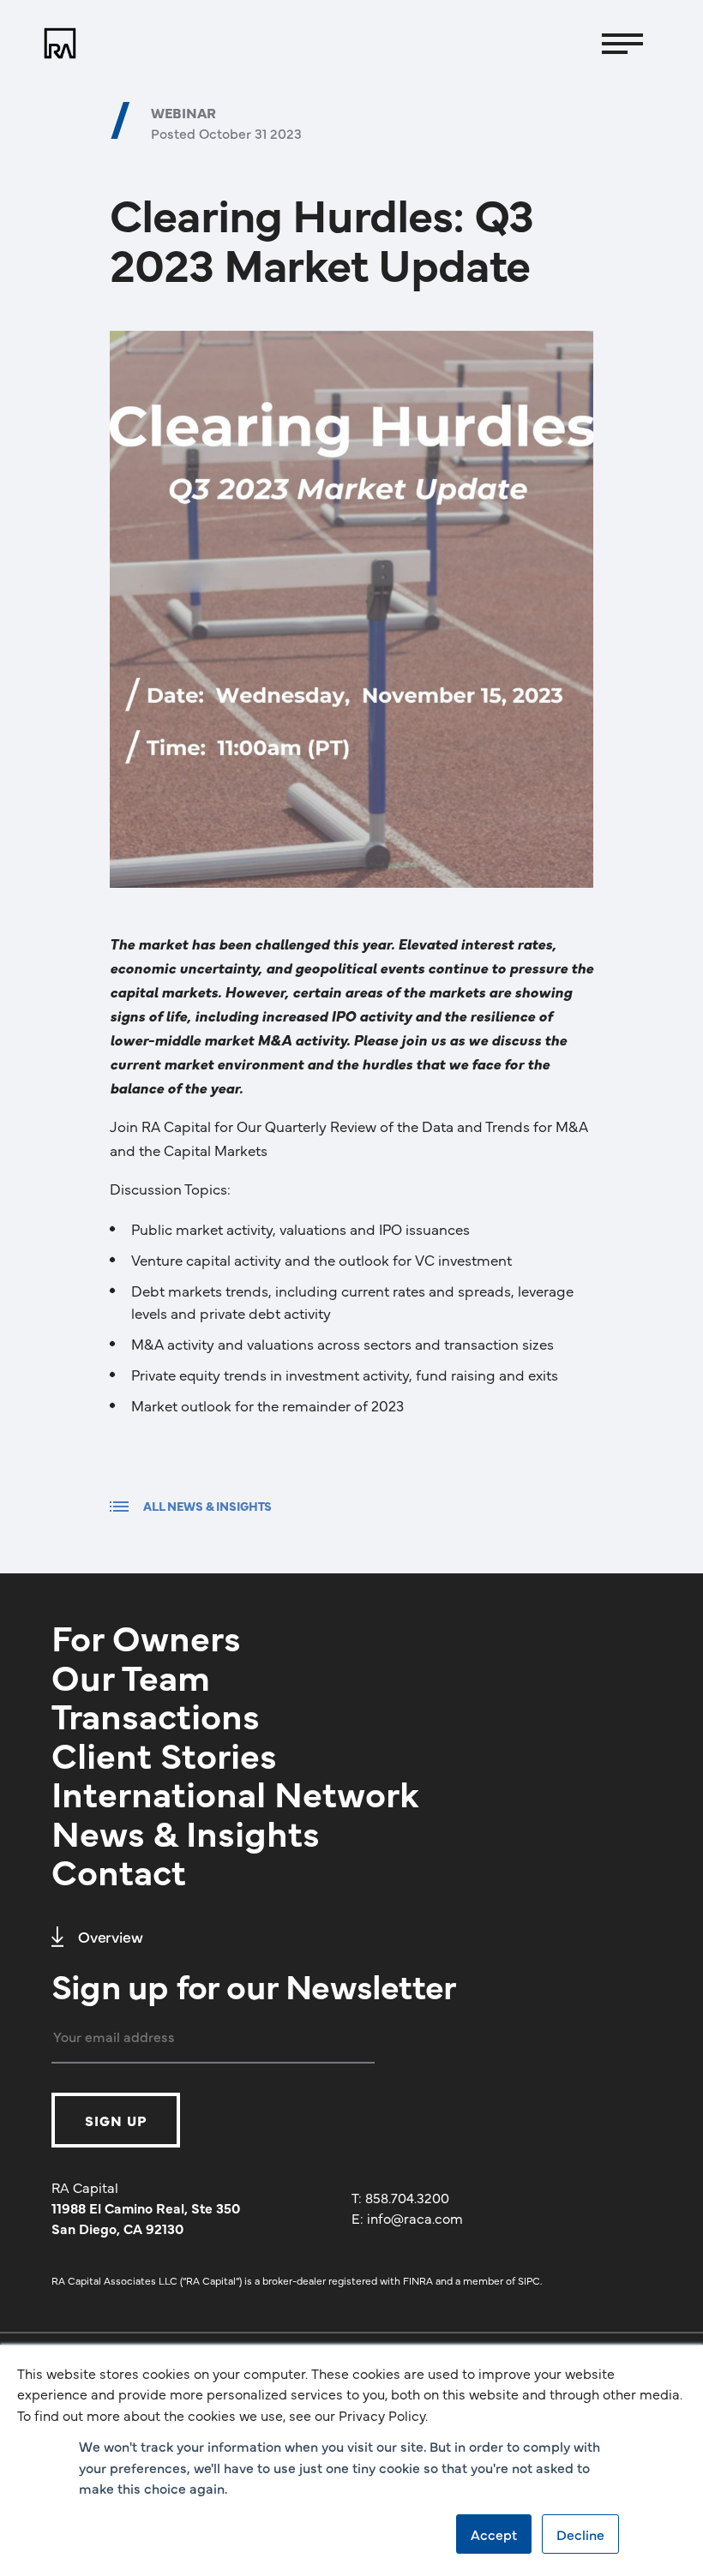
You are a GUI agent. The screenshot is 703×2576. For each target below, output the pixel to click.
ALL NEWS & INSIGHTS (207, 1506)
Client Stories (164, 1753)
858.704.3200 (407, 2197)
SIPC (529, 2280)
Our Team (131, 1675)
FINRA (418, 2280)
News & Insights (186, 1831)
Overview (111, 1936)
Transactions (156, 1714)
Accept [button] (494, 2534)
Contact (119, 1870)
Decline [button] (580, 2534)
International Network (235, 1792)
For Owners (146, 1636)
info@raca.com (415, 2218)
